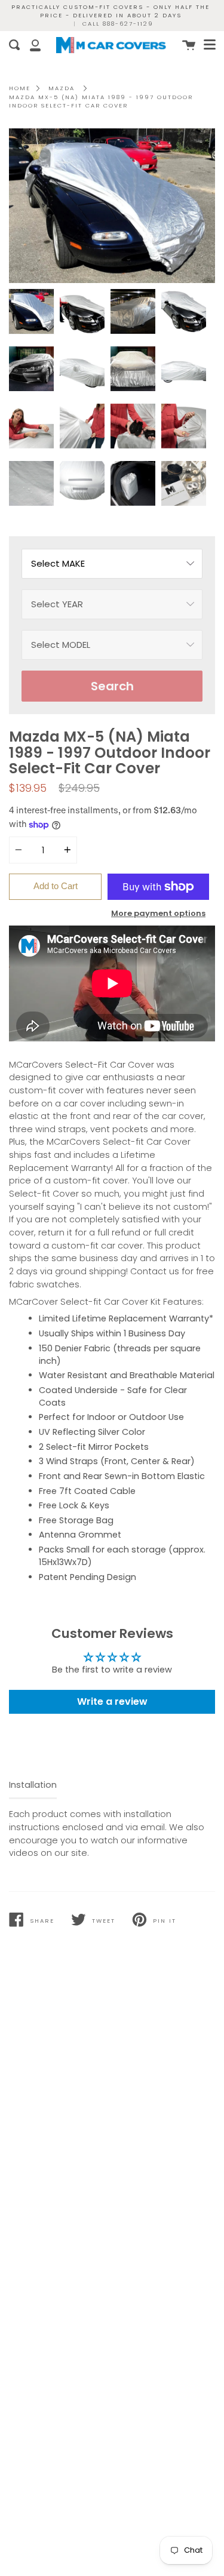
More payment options (158, 913)
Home (20, 88)
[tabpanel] (112, 206)
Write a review (112, 1702)
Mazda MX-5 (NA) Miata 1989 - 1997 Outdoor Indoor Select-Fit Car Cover (101, 101)
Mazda (62, 88)
